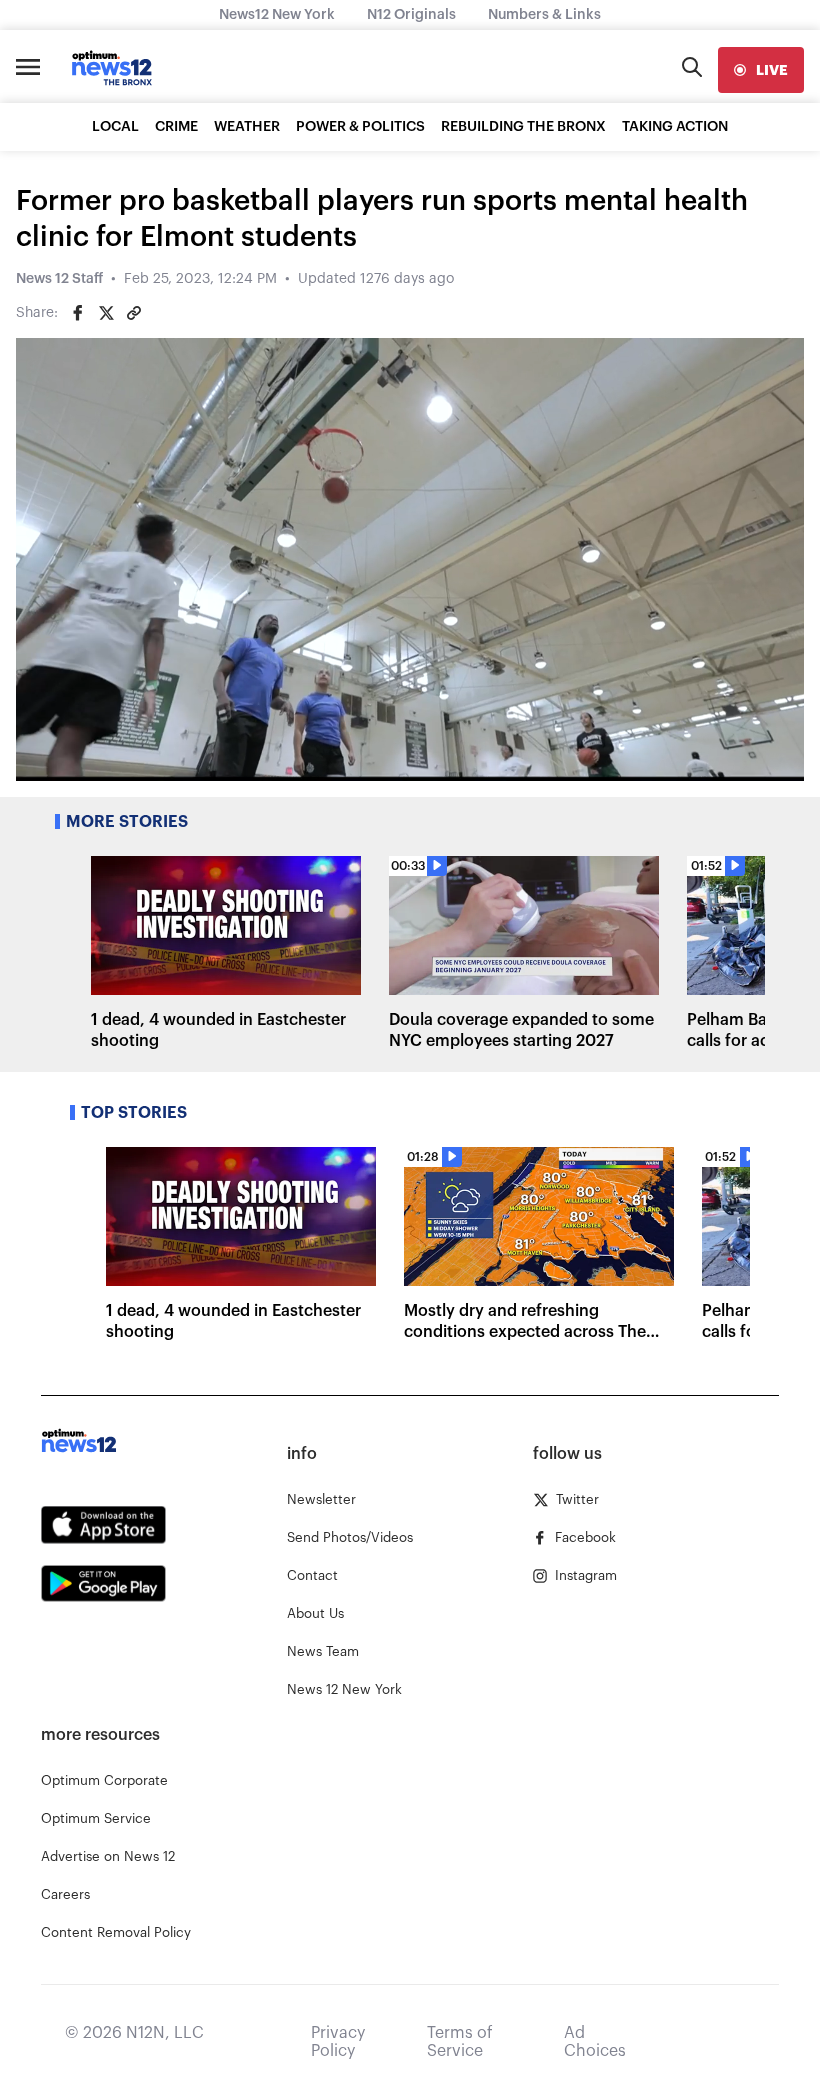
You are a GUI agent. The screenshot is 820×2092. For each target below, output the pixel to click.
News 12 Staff (59, 279)
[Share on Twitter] (106, 313)
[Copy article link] (134, 313)
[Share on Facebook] (78, 313)
